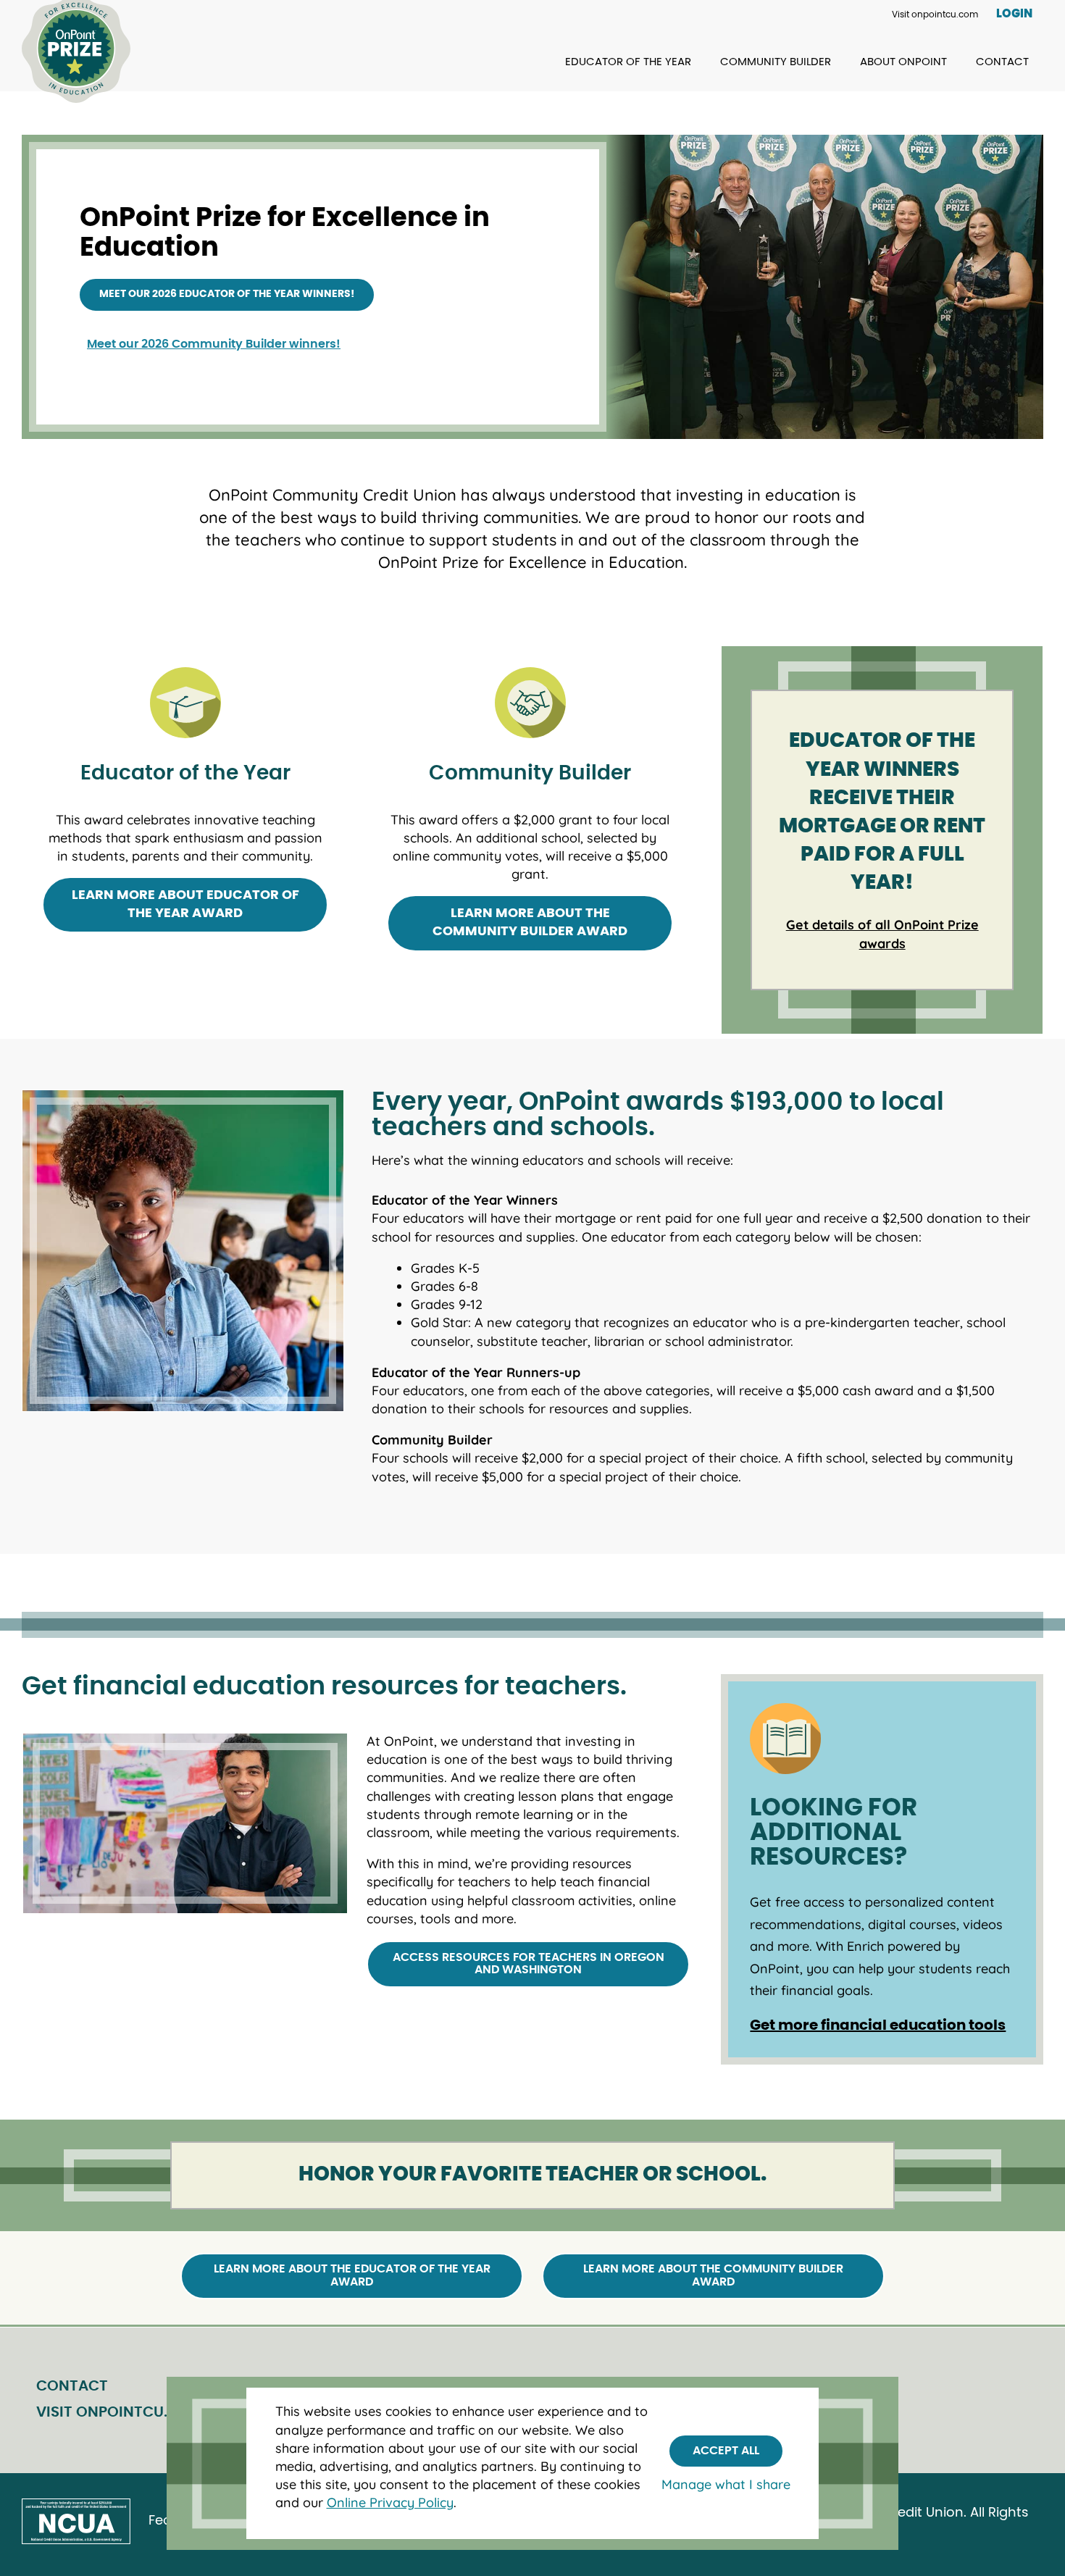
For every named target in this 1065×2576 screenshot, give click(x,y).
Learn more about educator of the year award (185, 904)
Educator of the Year (628, 62)
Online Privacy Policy (390, 2502)
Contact (1002, 62)
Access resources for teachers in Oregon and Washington (529, 1964)
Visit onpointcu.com (935, 14)
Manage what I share (726, 2484)
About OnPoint (903, 62)
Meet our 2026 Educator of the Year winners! (227, 294)
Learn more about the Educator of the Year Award (352, 2275)
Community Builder (776, 62)
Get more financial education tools (878, 2025)
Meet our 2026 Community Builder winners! (214, 344)
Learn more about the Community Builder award (530, 923)
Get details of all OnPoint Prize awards (882, 934)
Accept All (726, 2451)
